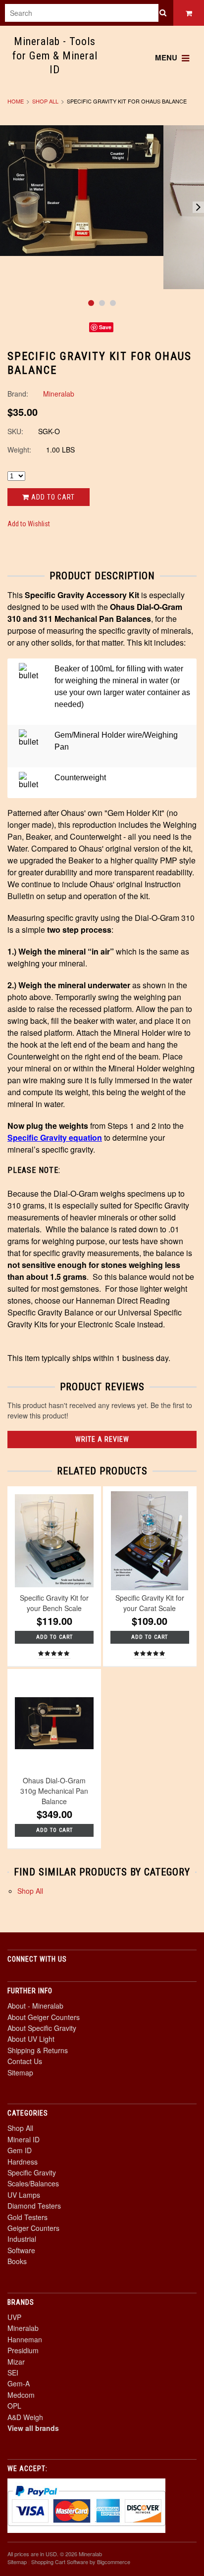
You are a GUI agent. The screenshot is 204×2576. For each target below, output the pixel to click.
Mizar (16, 2362)
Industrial (22, 2239)
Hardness (23, 2162)
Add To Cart (54, 1637)
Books (17, 2261)
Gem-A (19, 2383)
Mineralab (23, 2328)
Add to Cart (52, 497)
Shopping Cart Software (60, 2562)
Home (16, 101)
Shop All (45, 101)
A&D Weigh (25, 2417)
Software (21, 2250)
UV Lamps (24, 2195)
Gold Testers (27, 2217)
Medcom (21, 2395)
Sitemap (20, 2072)
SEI (13, 2373)
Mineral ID (24, 2139)
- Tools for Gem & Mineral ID (55, 55)
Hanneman (25, 2339)
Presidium (23, 2350)
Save (105, 327)
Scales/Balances (33, 2183)
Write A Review (102, 1439)
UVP (14, 2317)
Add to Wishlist (29, 524)
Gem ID (20, 2150)
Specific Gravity (32, 2172)
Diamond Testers (34, 2206)
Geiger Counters (33, 2228)
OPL (14, 2406)
